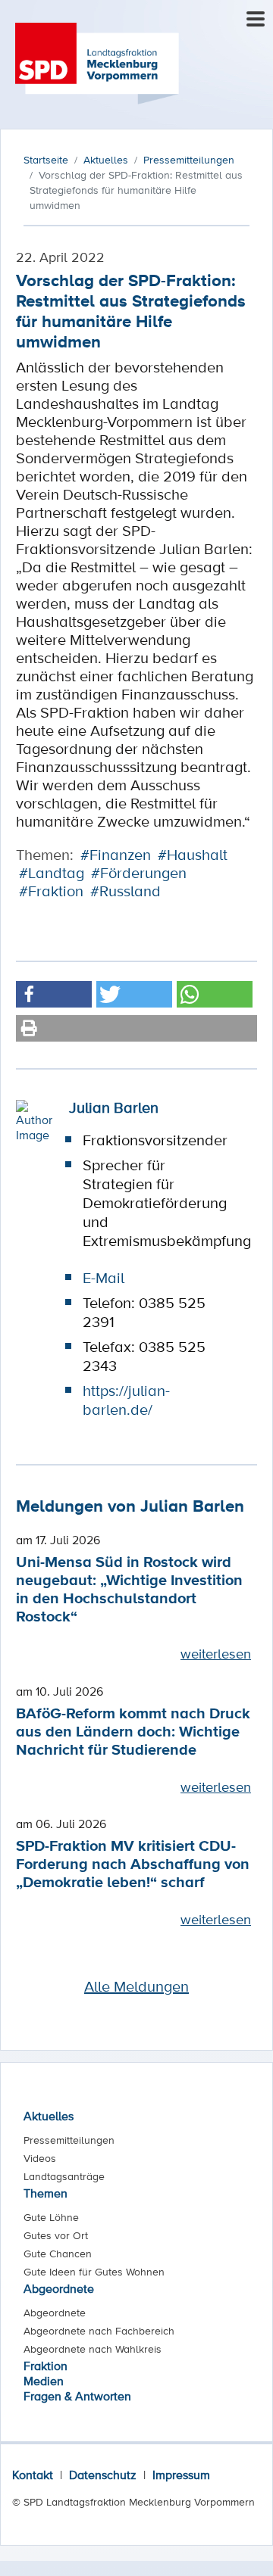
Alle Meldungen (136, 1986)
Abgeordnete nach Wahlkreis (93, 2349)
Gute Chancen (58, 2254)
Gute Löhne (51, 2217)
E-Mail (104, 1278)
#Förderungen (139, 873)
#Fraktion (51, 891)
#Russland (126, 891)
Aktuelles (49, 2116)
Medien (44, 2381)
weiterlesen (216, 1653)
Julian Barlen (114, 1107)
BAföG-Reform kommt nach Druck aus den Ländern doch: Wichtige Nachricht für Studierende (133, 1731)
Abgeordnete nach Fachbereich (99, 2331)
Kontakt (33, 2475)
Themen (45, 2193)
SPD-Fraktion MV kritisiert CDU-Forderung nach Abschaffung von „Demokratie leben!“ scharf (133, 1863)
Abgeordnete (59, 2288)
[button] (54, 994)
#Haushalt (193, 855)
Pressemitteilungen (69, 2140)
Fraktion (45, 2366)
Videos (40, 2158)
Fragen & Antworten (77, 2396)
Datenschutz (103, 2475)
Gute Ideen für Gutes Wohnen (94, 2272)
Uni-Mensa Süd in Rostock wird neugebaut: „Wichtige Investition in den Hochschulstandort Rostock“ (129, 1589)
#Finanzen (116, 855)
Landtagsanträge (64, 2176)
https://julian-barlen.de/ (126, 1400)
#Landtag (52, 873)
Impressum (181, 2475)
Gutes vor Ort (56, 2235)
